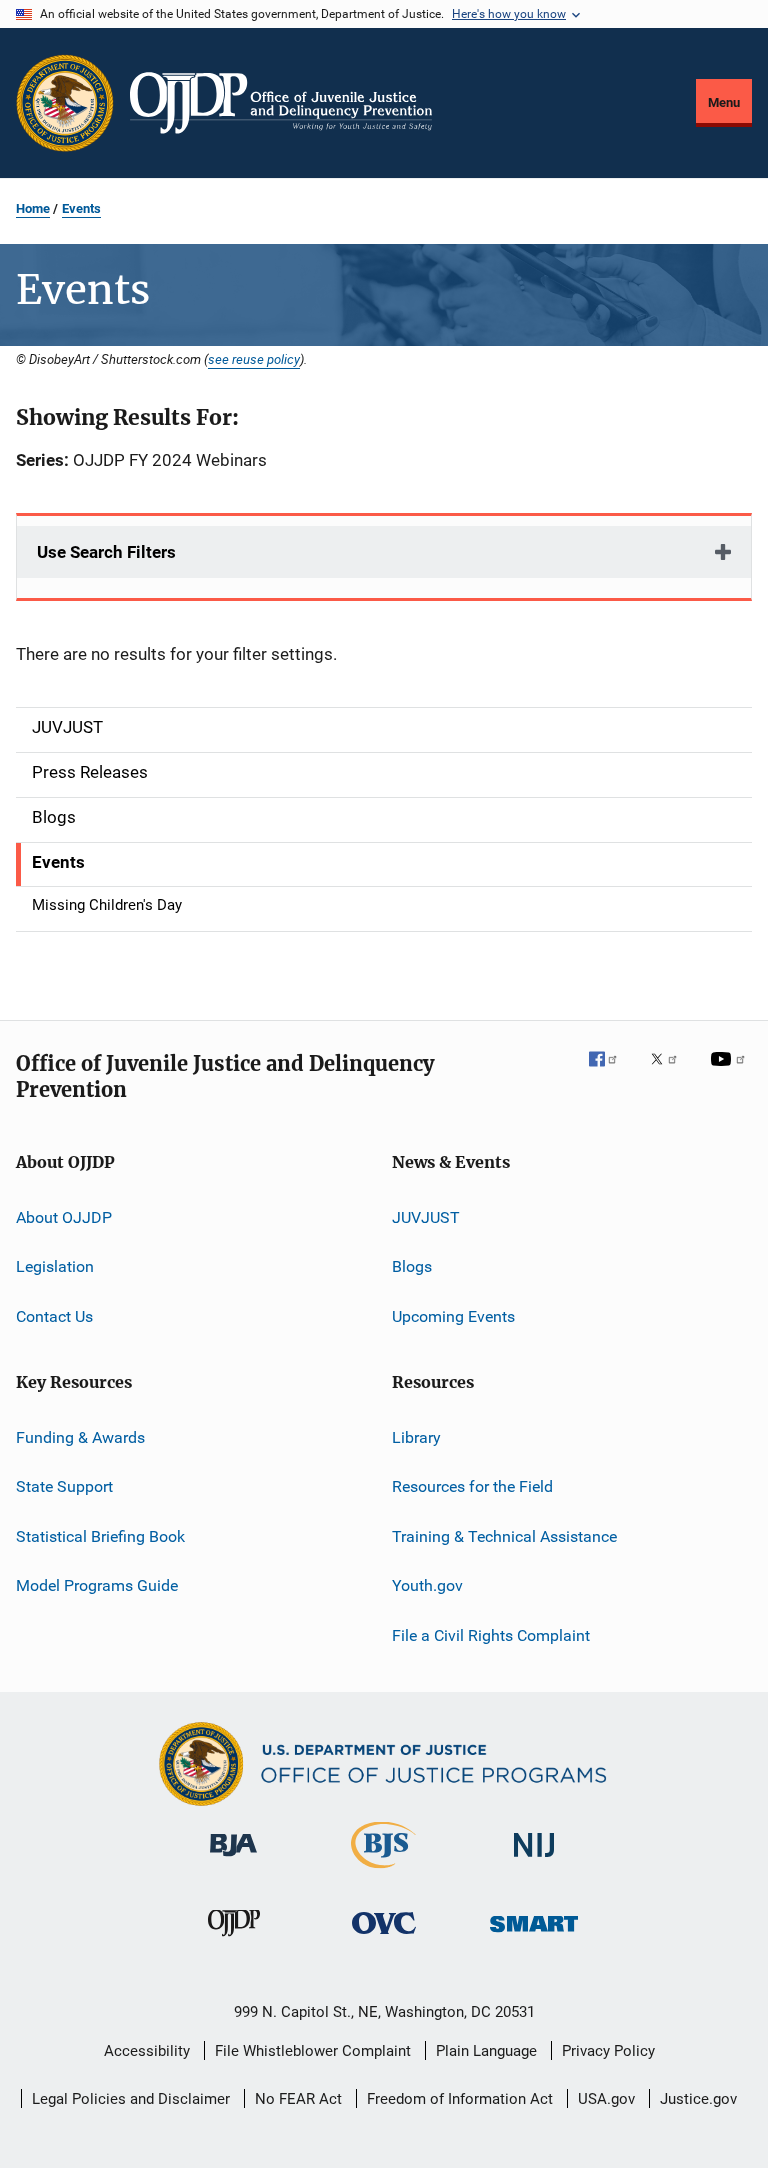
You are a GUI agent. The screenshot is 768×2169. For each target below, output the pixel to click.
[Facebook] (611, 1073)
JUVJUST (426, 1217)
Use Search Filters (106, 552)
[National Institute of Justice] (534, 1860)
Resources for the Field (472, 1486)
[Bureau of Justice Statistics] (383, 1872)
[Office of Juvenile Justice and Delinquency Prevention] (234, 1940)
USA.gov (606, 2099)
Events (81, 208)
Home (33, 208)
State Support (64, 1486)
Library (416, 1437)
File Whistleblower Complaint (313, 2051)
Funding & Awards (80, 1437)
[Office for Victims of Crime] (384, 1937)
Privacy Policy (608, 2051)
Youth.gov (427, 1585)
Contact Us (54, 1316)
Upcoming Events (453, 1316)
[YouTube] (731, 1073)
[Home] (281, 103)
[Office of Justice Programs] (65, 103)
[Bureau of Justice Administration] (233, 1860)
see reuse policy (254, 359)
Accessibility (147, 2051)
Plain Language (486, 2051)
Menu (724, 102)
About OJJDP (64, 1217)
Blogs (412, 1266)
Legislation (55, 1266)
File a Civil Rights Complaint (491, 1634)
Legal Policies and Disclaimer (131, 2099)
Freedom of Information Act (460, 2099)
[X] (671, 1073)
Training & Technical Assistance (504, 1536)
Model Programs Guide (97, 1585)
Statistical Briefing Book (100, 1536)
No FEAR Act (298, 2099)
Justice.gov (698, 2099)
